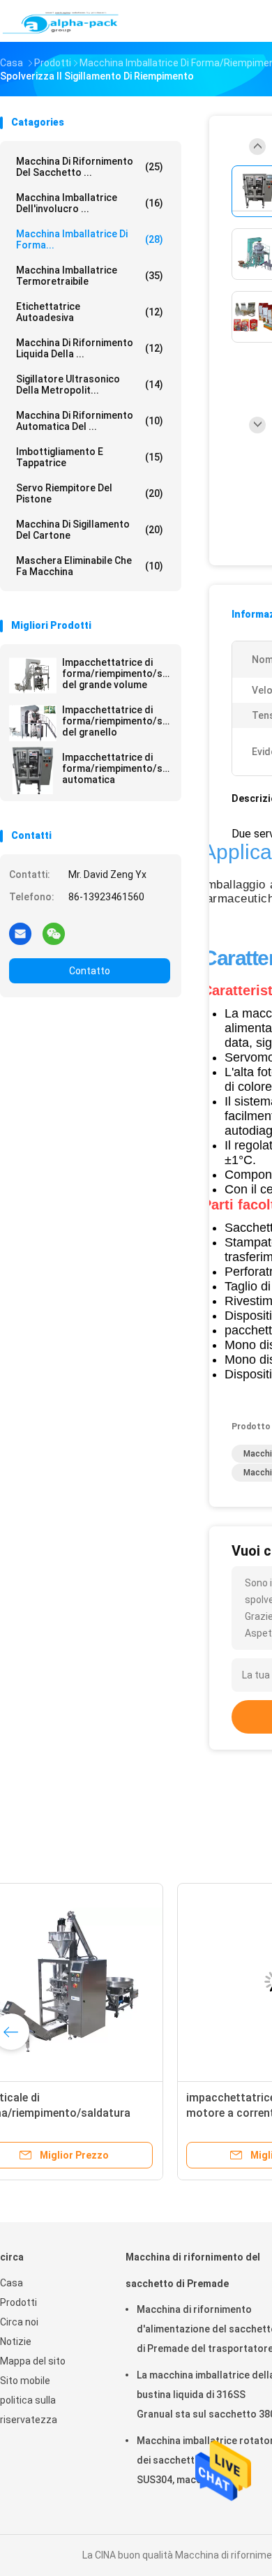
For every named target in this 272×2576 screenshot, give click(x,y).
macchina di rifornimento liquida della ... (90, 348)
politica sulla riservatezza (29, 2410)
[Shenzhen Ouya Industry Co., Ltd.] (61, 21)
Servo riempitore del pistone (90, 493)
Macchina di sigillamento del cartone (90, 530)
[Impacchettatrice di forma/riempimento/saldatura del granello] (33, 723)
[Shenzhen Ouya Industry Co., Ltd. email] (20, 933)
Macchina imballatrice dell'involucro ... (90, 203)
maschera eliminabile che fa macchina (90, 566)
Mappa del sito (33, 2361)
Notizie (16, 2342)
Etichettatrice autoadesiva (90, 312)
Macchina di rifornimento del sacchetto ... (90, 167)
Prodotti (18, 2302)
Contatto (90, 971)
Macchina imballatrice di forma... (90, 239)
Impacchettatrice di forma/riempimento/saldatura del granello (116, 721)
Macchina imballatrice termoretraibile (90, 276)
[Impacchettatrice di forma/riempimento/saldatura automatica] (33, 770)
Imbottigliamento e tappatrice (90, 457)
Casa (12, 2283)
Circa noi (19, 2322)
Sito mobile (25, 2381)
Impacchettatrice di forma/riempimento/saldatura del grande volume (116, 673)
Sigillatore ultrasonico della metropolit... (90, 385)
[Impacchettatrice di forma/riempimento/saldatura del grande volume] (33, 676)
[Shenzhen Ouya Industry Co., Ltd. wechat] (54, 933)
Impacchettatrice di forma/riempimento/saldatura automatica (116, 768)
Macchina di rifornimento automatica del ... (90, 421)
